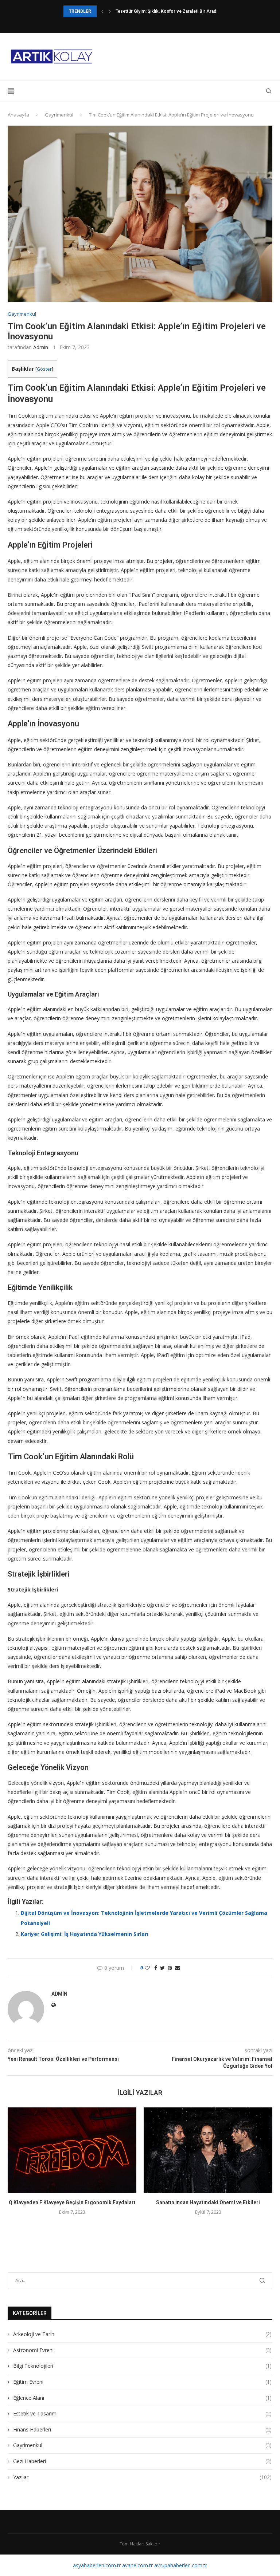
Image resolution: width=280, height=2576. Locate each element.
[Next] (110, 11)
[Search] (269, 91)
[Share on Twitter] (162, 1968)
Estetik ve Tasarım (142, 2413)
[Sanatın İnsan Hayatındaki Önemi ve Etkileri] (208, 2150)
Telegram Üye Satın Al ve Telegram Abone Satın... (166, 11)
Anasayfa (18, 115)
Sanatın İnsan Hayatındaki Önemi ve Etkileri (208, 2202)
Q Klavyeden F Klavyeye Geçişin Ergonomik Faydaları (72, 2202)
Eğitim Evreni (142, 2382)
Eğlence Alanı (142, 2398)
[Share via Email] (178, 1968)
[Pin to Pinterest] (170, 1968)
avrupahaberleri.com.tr (181, 2565)
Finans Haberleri (142, 2429)
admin (41, 347)
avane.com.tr (137, 2565)
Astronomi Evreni (142, 2350)
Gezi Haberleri (142, 2461)
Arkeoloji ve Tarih (142, 2334)
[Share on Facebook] (156, 1968)
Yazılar (142, 2477)
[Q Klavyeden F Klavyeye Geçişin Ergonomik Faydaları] (72, 2150)
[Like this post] (147, 1968)
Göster (44, 369)
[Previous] (102, 11)
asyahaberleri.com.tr (97, 2565)
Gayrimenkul (59, 115)
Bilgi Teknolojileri (142, 2366)
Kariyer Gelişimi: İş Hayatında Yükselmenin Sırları (85, 1934)
